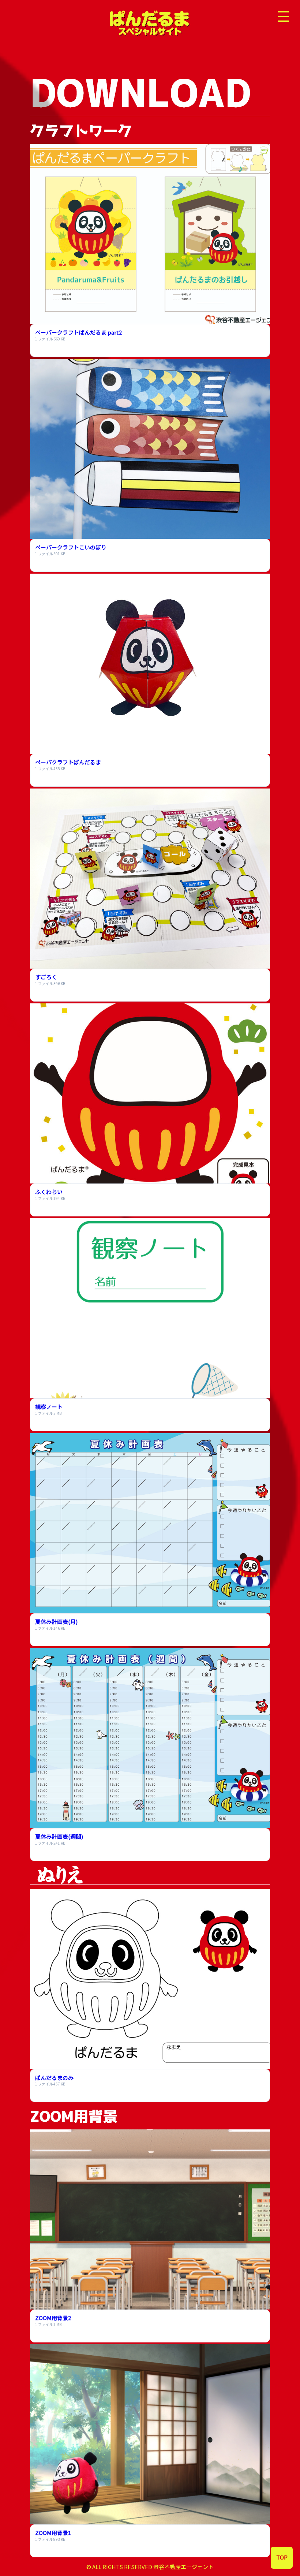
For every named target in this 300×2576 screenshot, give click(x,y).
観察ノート (49, 1407)
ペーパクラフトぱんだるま (68, 762)
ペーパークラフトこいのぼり (71, 547)
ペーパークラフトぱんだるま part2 (78, 332)
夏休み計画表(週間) (59, 1836)
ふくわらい (49, 1192)
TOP (282, 2557)
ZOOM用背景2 (53, 2318)
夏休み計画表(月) (56, 1621)
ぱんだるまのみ (54, 2078)
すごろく (46, 977)
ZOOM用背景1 (53, 2533)
